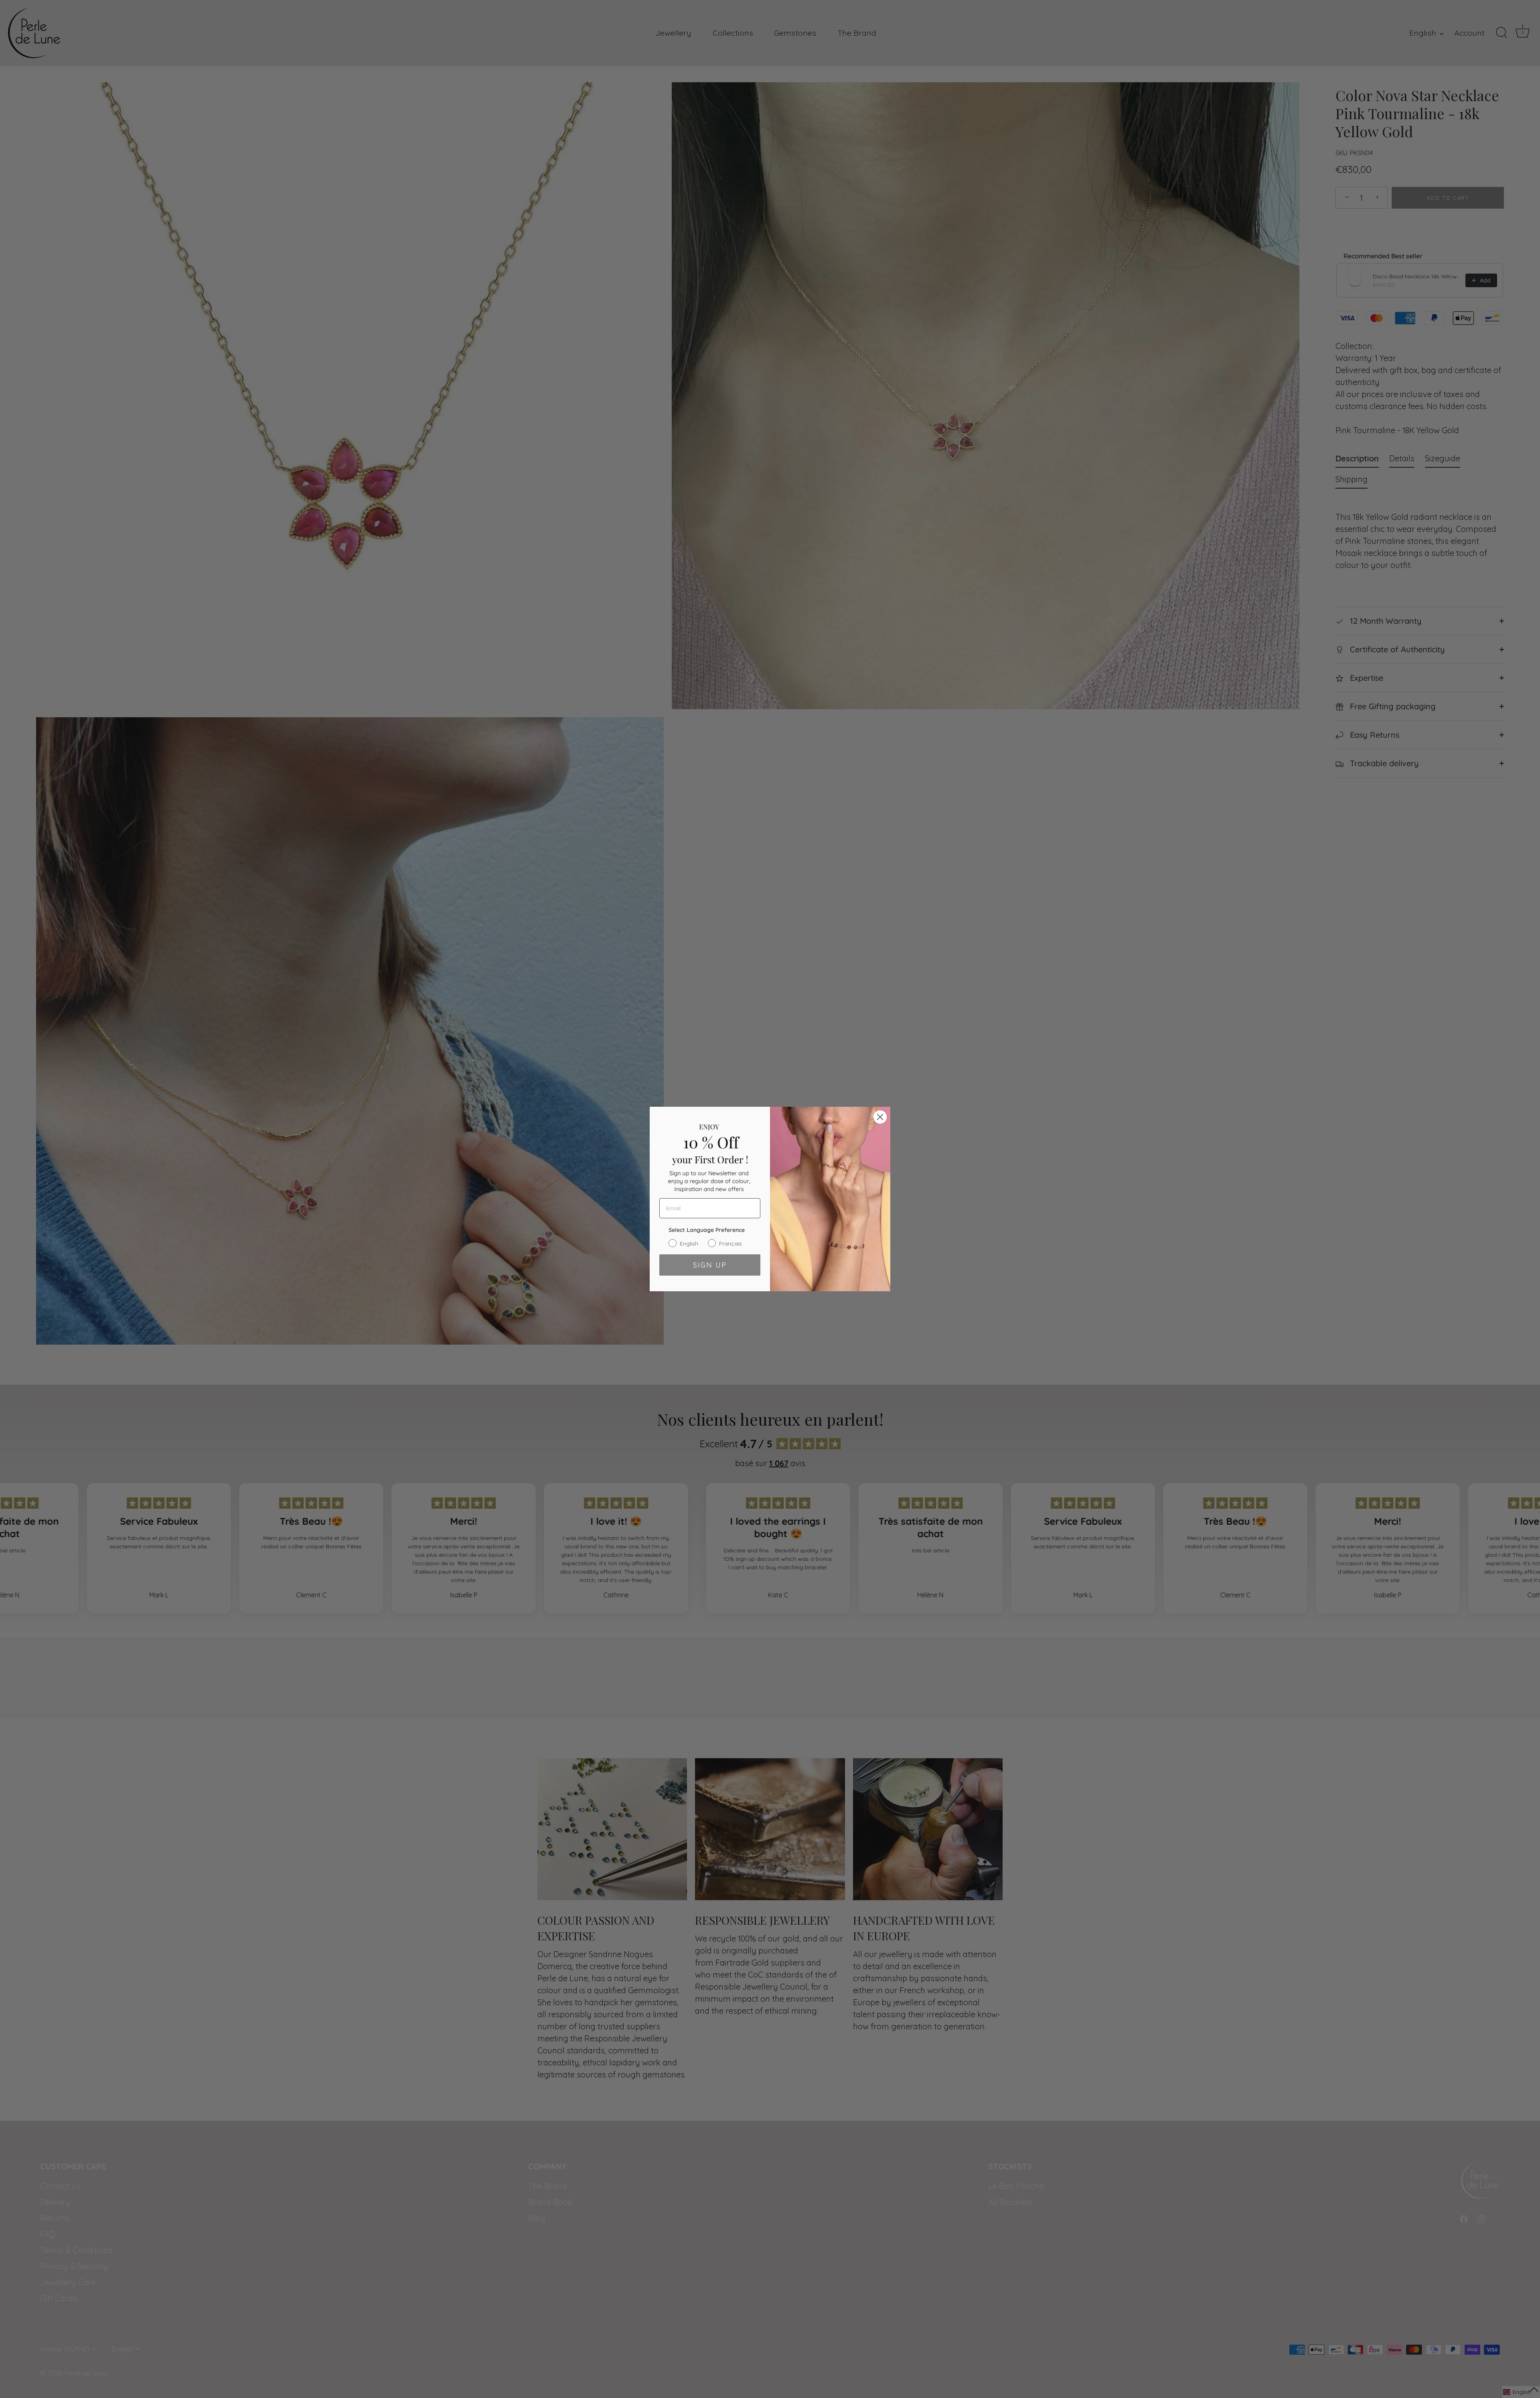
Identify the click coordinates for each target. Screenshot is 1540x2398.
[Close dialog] (880, 1117)
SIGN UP (710, 1265)
